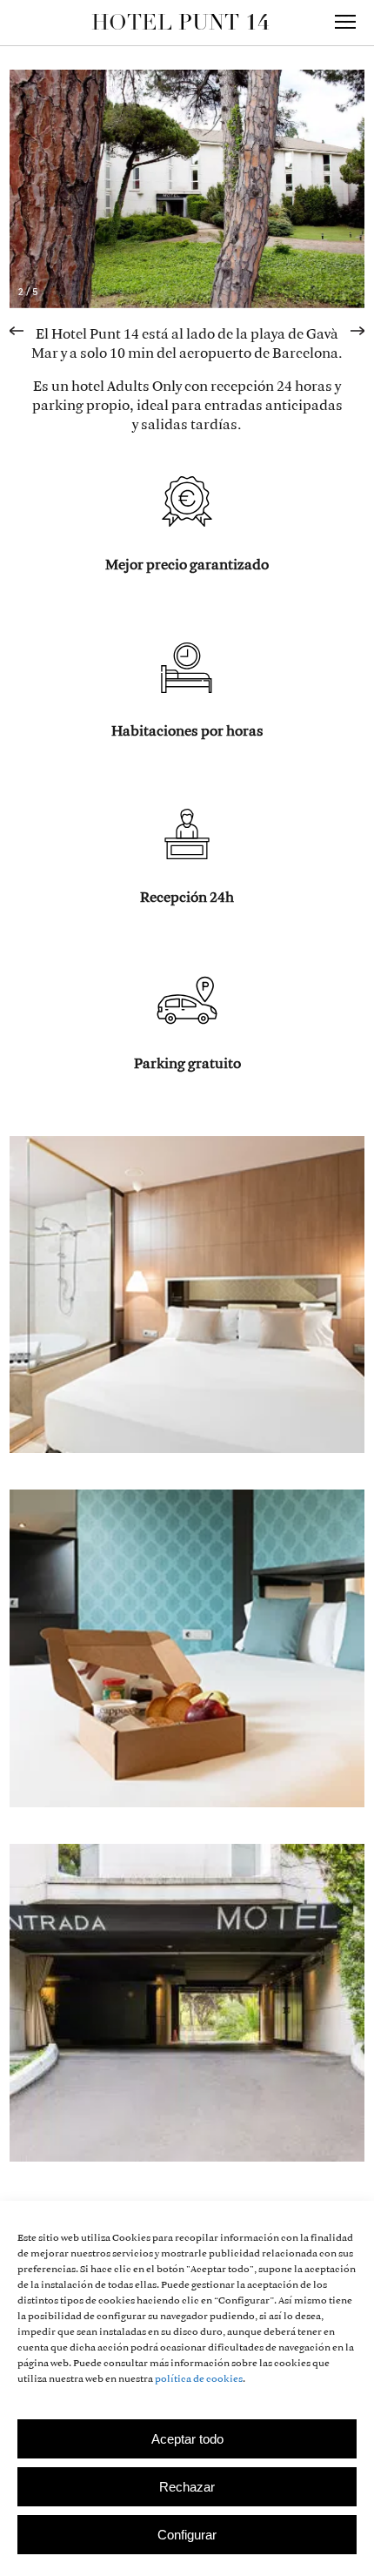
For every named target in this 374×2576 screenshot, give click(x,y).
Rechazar (187, 2487)
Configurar (187, 2535)
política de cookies (199, 2380)
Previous (25, 325)
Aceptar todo (187, 2439)
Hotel (180, 22)
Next (349, 325)
